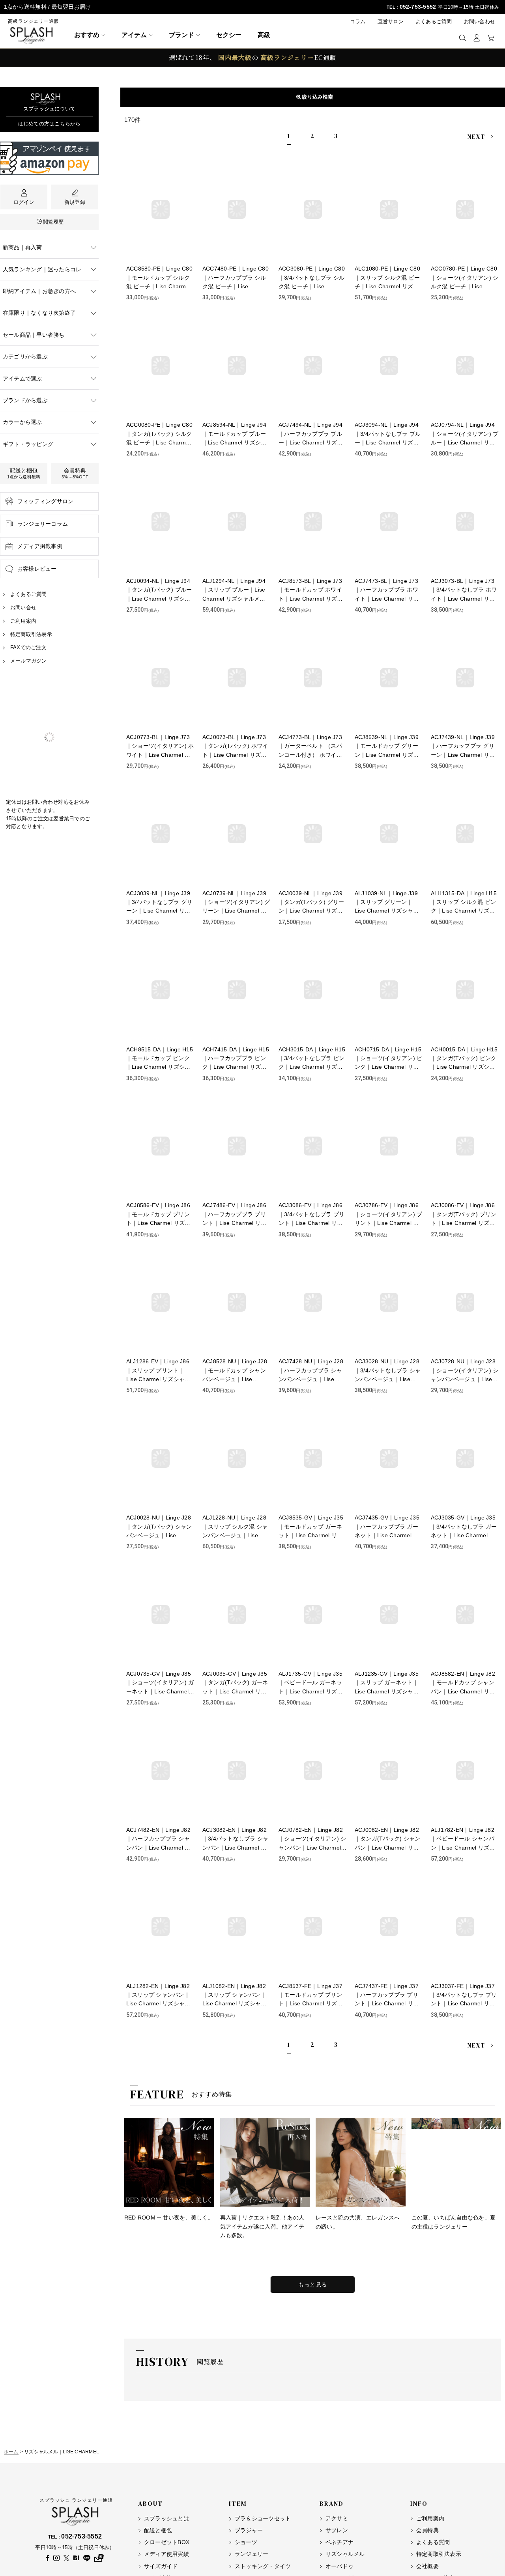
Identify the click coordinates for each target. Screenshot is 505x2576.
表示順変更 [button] (316, 97)
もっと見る (313, 2285)
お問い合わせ (480, 21)
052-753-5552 (418, 7)
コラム (358, 21)
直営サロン (391, 21)
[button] (463, 38)
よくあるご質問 (434, 21)
